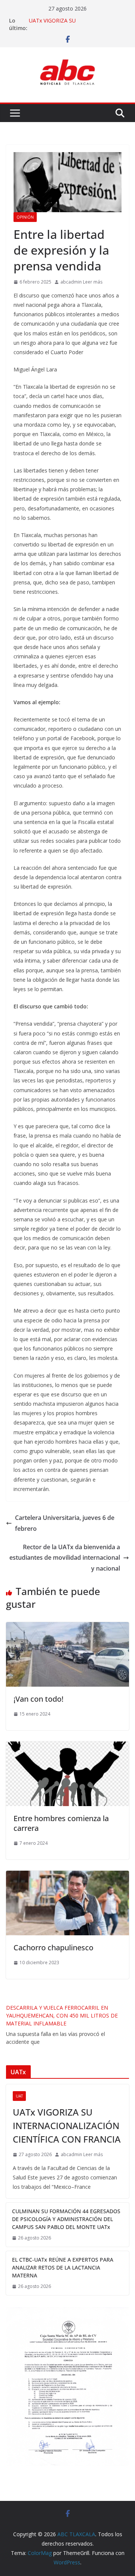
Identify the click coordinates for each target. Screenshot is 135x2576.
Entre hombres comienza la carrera (61, 1823)
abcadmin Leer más (81, 282)
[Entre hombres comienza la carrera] (67, 1747)
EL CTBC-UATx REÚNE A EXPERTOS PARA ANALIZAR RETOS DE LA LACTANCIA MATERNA (63, 2267)
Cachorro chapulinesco (53, 1947)
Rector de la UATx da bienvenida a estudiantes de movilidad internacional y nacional (65, 1558)
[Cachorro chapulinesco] (67, 1876)
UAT (19, 2096)
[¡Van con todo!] (67, 1627)
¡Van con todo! (38, 1699)
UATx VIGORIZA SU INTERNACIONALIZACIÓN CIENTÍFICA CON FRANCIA (67, 2126)
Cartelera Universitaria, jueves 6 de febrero (65, 1523)
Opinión (25, 217)
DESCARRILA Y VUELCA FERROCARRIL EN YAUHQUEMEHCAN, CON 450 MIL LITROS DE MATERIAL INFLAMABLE (62, 2015)
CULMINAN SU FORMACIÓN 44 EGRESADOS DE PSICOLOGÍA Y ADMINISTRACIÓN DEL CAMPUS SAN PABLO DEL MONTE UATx (66, 2219)
